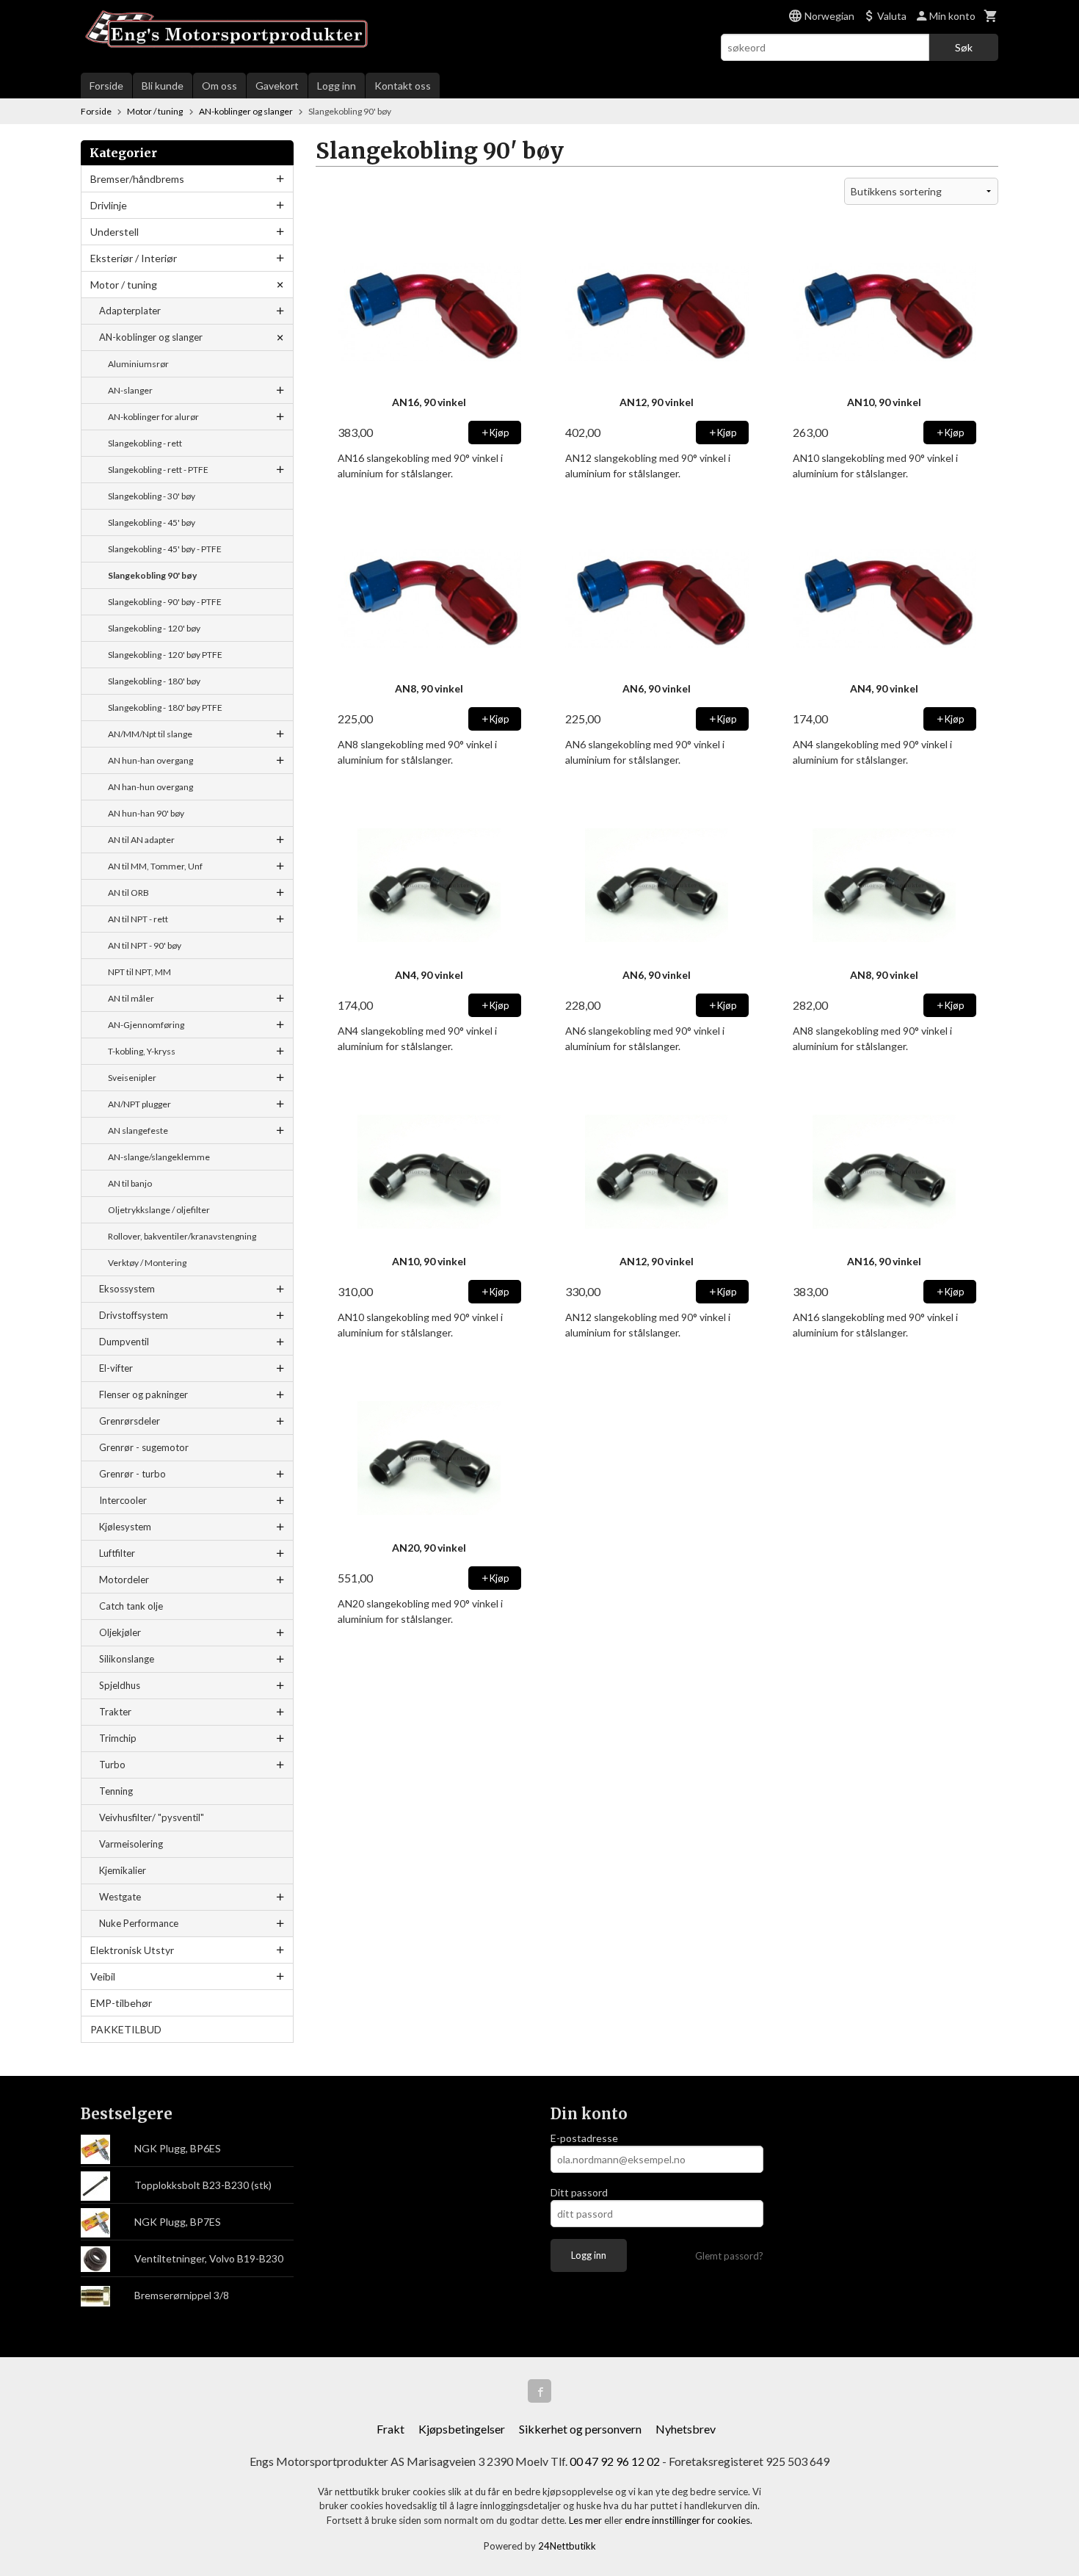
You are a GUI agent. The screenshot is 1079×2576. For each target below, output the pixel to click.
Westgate (120, 1897)
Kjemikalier (123, 1870)
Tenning (116, 1791)
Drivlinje (109, 205)
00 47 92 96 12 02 (615, 2461)
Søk (964, 47)
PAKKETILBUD (126, 2029)
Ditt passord (579, 2192)
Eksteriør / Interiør (134, 258)
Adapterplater (130, 311)
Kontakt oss (403, 86)
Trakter (115, 1712)
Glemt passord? (729, 2256)
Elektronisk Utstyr (132, 1950)
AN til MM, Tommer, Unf (155, 866)
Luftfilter (117, 1553)
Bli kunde (163, 86)
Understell (115, 232)
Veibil (103, 1976)
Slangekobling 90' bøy (152, 575)
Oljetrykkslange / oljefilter (159, 1210)
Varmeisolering (131, 1844)
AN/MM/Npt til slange (150, 734)
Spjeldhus (120, 1685)
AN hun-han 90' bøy (146, 813)
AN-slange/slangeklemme (159, 1157)
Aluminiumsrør (138, 364)
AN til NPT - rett (138, 919)
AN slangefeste (138, 1130)
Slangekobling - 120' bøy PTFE (165, 655)
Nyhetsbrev (686, 2429)
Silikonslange (127, 1659)
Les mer (586, 2520)
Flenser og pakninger (143, 1394)
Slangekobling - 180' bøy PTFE (165, 708)
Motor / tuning (124, 285)
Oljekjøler (120, 1632)
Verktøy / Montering (147, 1263)
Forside (106, 86)
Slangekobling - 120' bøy (154, 628)
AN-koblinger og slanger (151, 337)
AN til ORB (128, 893)
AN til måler (131, 998)
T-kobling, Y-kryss (142, 1051)
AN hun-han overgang (150, 760)
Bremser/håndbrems (137, 179)
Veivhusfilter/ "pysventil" (152, 1817)
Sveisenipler (132, 1078)
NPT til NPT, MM (139, 972)
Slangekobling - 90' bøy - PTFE (165, 602)
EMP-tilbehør (121, 2003)
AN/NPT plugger (139, 1104)
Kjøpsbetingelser (462, 2429)
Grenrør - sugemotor (144, 1447)
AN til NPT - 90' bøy (145, 945)
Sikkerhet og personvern (580, 2429)
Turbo (112, 1765)
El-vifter (116, 1368)
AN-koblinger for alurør (153, 417)
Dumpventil (124, 1342)
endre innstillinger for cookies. (689, 2520)
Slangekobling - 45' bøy (152, 522)
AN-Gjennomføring (146, 1025)
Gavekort (277, 86)
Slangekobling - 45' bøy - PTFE (165, 549)
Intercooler (123, 1500)
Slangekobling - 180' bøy (154, 681)
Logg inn (337, 86)
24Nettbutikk (567, 2546)
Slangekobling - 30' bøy (152, 496)
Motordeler (124, 1580)
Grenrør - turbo (132, 1474)
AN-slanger (130, 390)
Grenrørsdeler (130, 1421)
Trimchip (118, 1738)
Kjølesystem (125, 1527)
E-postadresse (584, 2138)
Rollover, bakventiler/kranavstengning (182, 1236)
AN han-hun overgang (150, 787)
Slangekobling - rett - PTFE (158, 470)
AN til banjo (130, 1183)
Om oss (219, 86)
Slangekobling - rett (145, 443)
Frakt (390, 2429)
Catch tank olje (131, 1606)
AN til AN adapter (141, 840)
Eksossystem (127, 1289)
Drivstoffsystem (134, 1315)
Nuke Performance (139, 1923)
